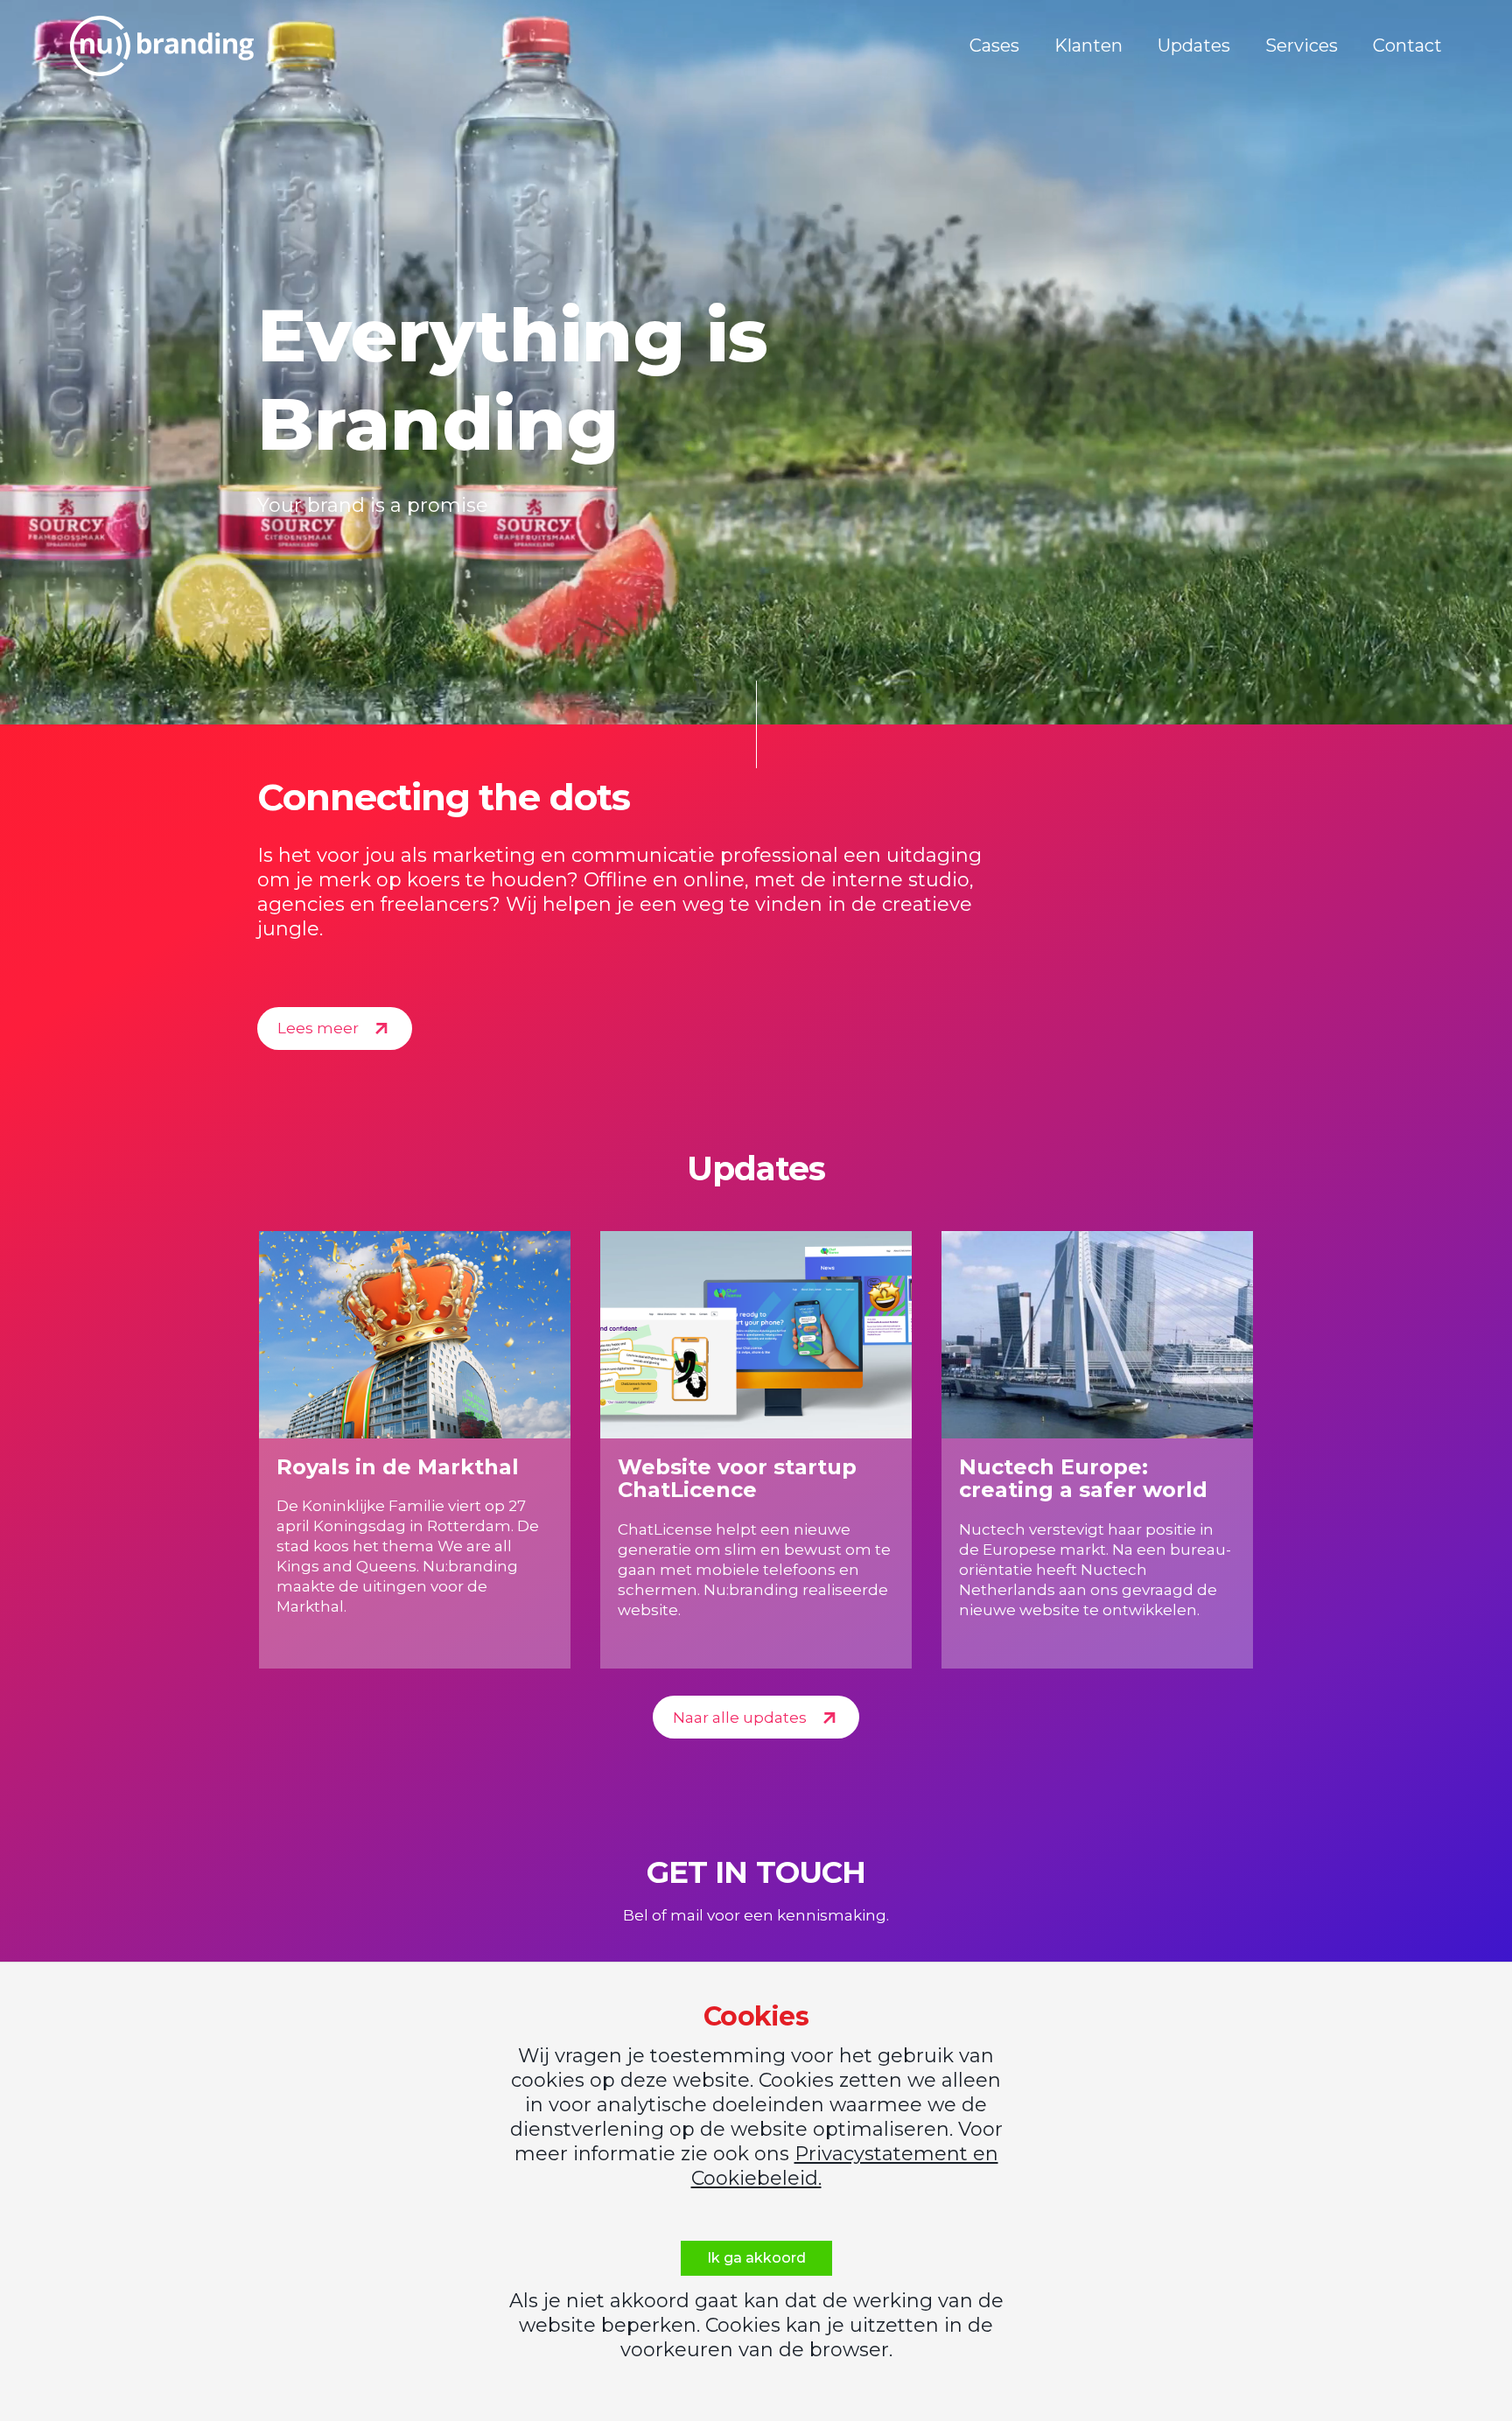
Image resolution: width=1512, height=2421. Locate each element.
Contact (1407, 45)
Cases (994, 45)
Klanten (1088, 45)
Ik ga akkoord (756, 2258)
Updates (1194, 45)
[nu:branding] (162, 46)
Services (1302, 45)
